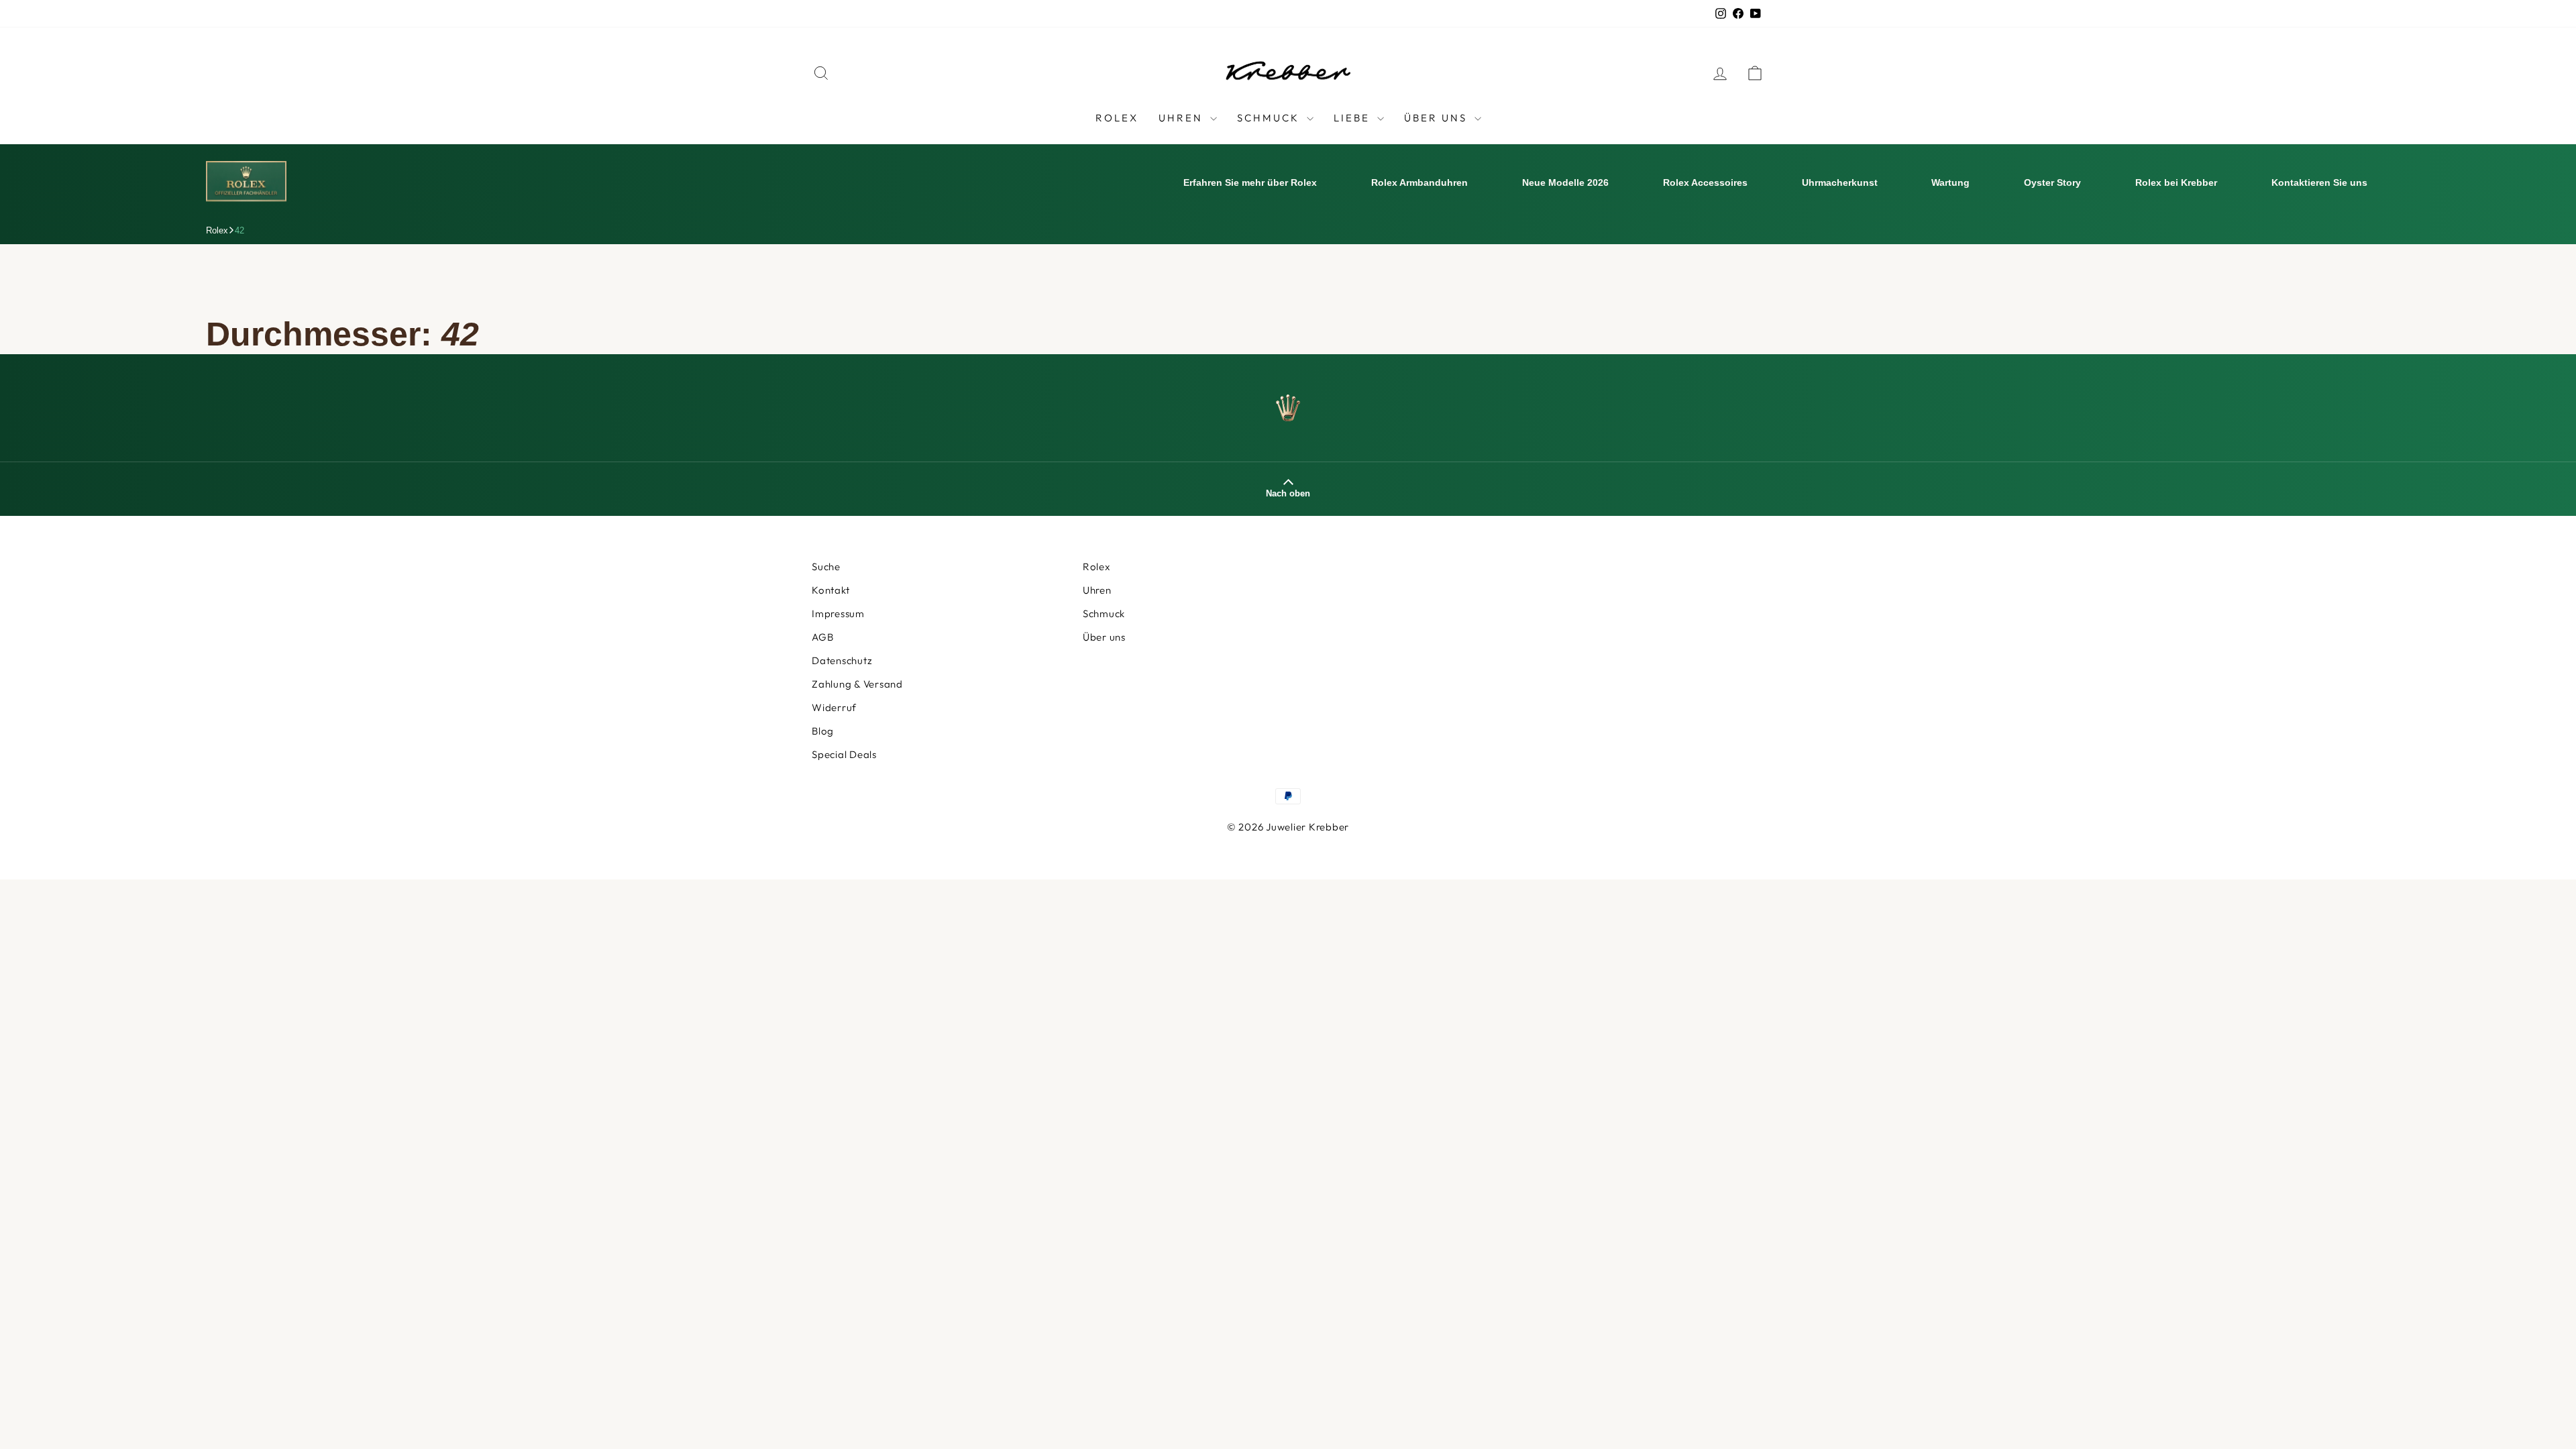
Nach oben (1288, 493)
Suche (826, 567)
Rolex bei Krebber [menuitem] (2176, 182)
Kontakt (830, 590)
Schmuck (1270, 118)
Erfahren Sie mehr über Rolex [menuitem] (1250, 182)
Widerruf (834, 707)
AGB (822, 637)
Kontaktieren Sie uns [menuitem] (2319, 182)
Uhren (1183, 118)
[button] (2546, 1419)
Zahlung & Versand (857, 684)
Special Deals (844, 754)
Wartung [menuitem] (1950, 182)
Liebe (1354, 118)
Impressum (838, 613)
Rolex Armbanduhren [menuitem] (1419, 182)
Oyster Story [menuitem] (2052, 182)
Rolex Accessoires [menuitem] (1705, 182)
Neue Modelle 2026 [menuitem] (1565, 182)
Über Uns (1438, 118)
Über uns (1104, 637)
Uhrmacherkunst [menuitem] (1840, 182)
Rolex (1117, 118)
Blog (823, 731)
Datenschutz (842, 660)
